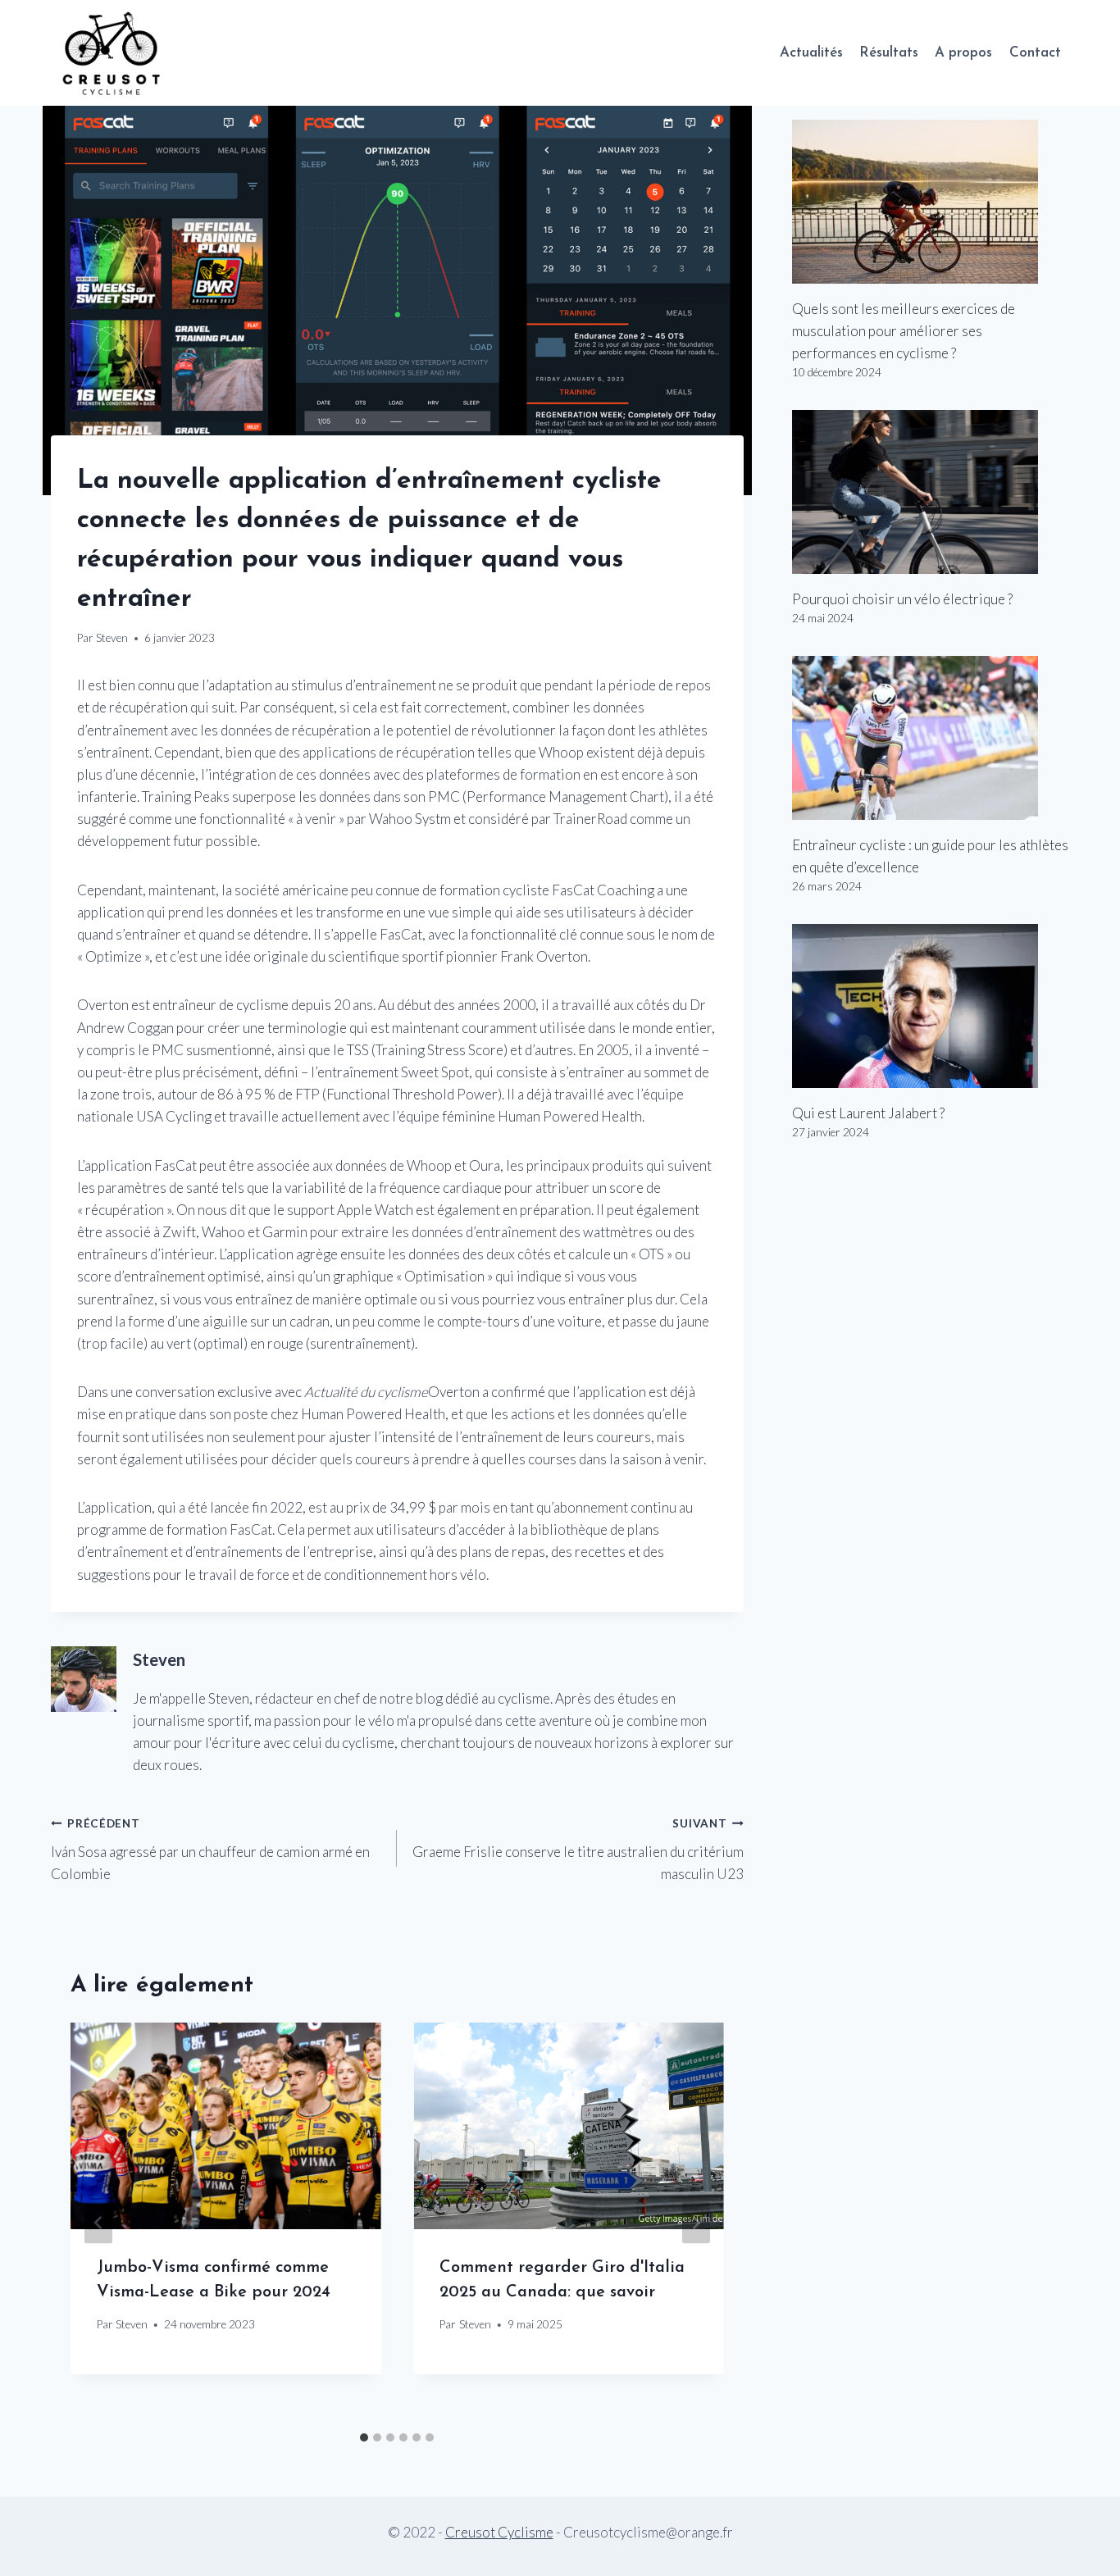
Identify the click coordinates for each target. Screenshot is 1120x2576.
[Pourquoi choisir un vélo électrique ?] (931, 492)
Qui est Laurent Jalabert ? (868, 1113)
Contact (1035, 53)
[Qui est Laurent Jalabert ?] (931, 1006)
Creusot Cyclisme (499, 2532)
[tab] (364, 2437)
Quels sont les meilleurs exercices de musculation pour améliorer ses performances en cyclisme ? (904, 331)
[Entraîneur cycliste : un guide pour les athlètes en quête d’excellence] (931, 738)
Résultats (889, 53)
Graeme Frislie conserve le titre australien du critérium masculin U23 (578, 1850)
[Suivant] (696, 2223)
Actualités (811, 53)
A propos (963, 53)
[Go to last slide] (98, 2223)
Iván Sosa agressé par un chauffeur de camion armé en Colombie (210, 1850)
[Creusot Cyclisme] (112, 53)
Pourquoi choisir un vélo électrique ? (902, 599)
